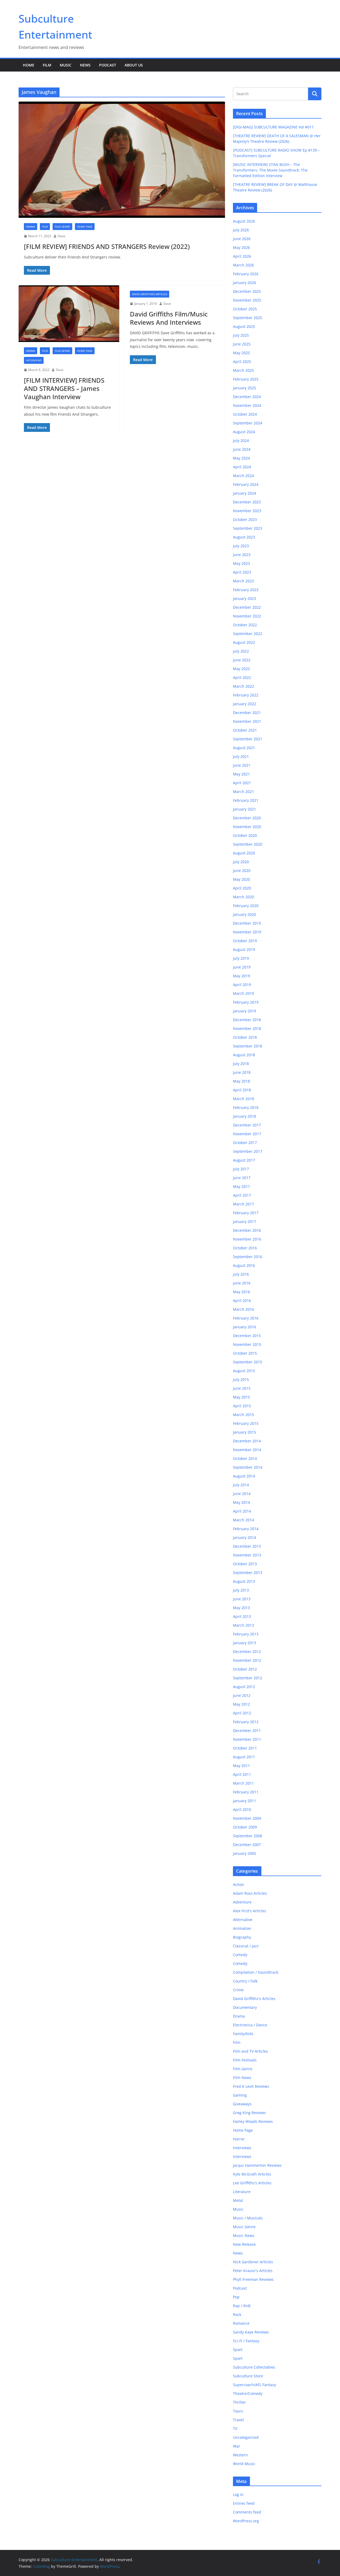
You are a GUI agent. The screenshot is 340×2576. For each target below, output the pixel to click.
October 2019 (245, 941)
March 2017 (243, 1204)
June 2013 (242, 1599)
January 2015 (245, 1432)
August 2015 (244, 1371)
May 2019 (241, 976)
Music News (244, 2235)
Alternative (243, 1920)
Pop (236, 2297)
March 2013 (243, 1625)
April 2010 (242, 1809)
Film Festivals (245, 2060)
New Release (244, 2244)
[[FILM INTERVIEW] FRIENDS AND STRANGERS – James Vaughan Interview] (69, 314)
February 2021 (246, 800)
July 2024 (241, 441)
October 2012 (245, 1669)
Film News (242, 2078)
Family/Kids (243, 2034)
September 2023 (248, 528)
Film (47, 65)
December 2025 (247, 291)
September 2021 (248, 739)
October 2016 (245, 1248)
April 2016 (242, 1300)
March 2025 (243, 370)
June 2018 (242, 1072)
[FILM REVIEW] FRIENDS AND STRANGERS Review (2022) (107, 246)
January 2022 (245, 704)
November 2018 (247, 1028)
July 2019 (241, 958)
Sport (238, 2350)
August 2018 (244, 1055)
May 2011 (241, 1766)
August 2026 (244, 221)
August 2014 (244, 1476)
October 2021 (245, 730)
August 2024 (244, 432)
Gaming (240, 2095)
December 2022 (247, 607)
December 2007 (247, 1845)
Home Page (85, 227)
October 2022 (245, 625)
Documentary (245, 2007)
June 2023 (242, 555)
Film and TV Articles (250, 2051)
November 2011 (247, 1739)
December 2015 (247, 1336)
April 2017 (242, 1195)
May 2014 (241, 1502)
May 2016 (241, 1292)
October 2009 (245, 1827)
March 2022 (243, 686)
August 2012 (244, 1687)
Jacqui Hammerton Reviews (257, 2165)
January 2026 (245, 283)
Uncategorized (246, 2437)
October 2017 (245, 1143)
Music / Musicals (248, 2218)
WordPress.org (246, 2521)
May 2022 (241, 669)
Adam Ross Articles (250, 1893)
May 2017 (241, 1186)
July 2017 (241, 1169)
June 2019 (242, 967)
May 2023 (241, 563)
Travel (238, 2420)
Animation (242, 1928)
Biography (242, 1937)
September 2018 (248, 1046)
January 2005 (245, 1853)
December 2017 (247, 1125)
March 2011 (243, 1783)
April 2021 (242, 783)
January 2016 (245, 1327)
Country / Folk (245, 1981)
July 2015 (241, 1379)
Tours (238, 2411)
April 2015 (242, 1406)
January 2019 (245, 1011)
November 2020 (247, 827)
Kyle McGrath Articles (252, 2174)
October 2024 (245, 414)
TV (235, 2429)
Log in (238, 2494)
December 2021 (247, 713)
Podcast (108, 65)
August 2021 (244, 748)
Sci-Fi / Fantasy (246, 2341)
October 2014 (245, 1458)
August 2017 (244, 1160)
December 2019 (247, 923)
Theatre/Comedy (248, 2393)
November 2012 (247, 1660)
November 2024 (247, 405)
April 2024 (242, 467)
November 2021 (247, 721)
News (85, 65)
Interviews (34, 360)
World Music (244, 2464)
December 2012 (247, 1652)
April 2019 (242, 985)
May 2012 (241, 1704)
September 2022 (248, 634)
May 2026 (241, 247)
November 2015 (247, 1344)
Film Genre (62, 227)
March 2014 (243, 1520)
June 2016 (242, 1283)
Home (29, 65)
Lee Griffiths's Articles (252, 2183)
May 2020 (241, 879)
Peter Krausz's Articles (253, 2271)
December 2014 (247, 1441)
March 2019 (243, 993)
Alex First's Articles (250, 1911)
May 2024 (241, 458)
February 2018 (246, 1107)
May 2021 (241, 774)
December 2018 (247, 1020)
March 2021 (243, 792)
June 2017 (242, 1178)
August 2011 (244, 1757)
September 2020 (248, 844)
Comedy (240, 1955)
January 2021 (245, 809)
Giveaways (242, 2104)
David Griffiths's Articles (150, 294)
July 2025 (241, 335)
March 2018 (243, 1099)
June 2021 (242, 765)
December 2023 (247, 502)
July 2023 (241, 546)
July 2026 (241, 230)
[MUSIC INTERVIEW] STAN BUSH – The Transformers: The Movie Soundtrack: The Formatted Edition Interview (270, 170)
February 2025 (246, 379)
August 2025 (244, 326)
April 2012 (242, 1713)
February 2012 (246, 1722)
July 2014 (241, 1485)
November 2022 (247, 616)
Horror (239, 2139)
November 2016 (247, 1239)
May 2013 (241, 1608)
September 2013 (248, 1573)
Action (239, 1884)
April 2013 (242, 1616)
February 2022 (246, 695)
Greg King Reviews (249, 2113)
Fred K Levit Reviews (251, 2086)
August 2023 (244, 537)
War (237, 2446)
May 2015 (241, 1397)
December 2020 (247, 818)
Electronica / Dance (250, 2025)
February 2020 (246, 906)
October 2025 (245, 309)
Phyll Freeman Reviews (253, 2279)
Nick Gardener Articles (253, 2262)
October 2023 (245, 519)
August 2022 (244, 642)
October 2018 (245, 1037)
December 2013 (247, 1546)
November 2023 (247, 511)
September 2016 (248, 1257)
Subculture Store (248, 2376)
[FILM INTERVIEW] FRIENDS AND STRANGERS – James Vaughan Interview (64, 388)
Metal (238, 2200)
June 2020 (242, 871)
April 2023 (242, 572)
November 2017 (247, 1134)
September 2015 (248, 1362)
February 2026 (246, 274)
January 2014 (245, 1537)
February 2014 (246, 1529)
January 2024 (245, 493)
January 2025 (245, 388)
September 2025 (248, 318)
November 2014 (247, 1450)
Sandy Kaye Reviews (251, 2332)
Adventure (242, 1902)
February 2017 (246, 1213)
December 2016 (247, 1230)
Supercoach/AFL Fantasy (254, 2385)
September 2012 (248, 1678)
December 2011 (247, 1730)
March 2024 (243, 476)
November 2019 (247, 932)
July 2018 (241, 1064)
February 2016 (246, 1318)
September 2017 (248, 1151)
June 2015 (242, 1388)
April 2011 (242, 1774)
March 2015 (243, 1415)
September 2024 (248, 423)
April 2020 (242, 888)
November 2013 (247, 1555)
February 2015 (246, 1423)
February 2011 (246, 1792)
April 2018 (242, 1090)
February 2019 (246, 1002)
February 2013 (246, 1634)
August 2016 (244, 1265)
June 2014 (242, 1494)
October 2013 (245, 1564)
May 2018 (241, 1081)
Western (240, 2455)
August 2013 (244, 1581)
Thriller (239, 2402)
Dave (61, 236)
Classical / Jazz (246, 1946)
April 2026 (242, 256)
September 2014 (248, 1467)
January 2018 (245, 1116)
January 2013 (245, 1643)
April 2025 (242, 362)
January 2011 (245, 1801)
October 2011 (245, 1748)
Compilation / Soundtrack (256, 1972)
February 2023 (246, 590)
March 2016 (243, 1309)
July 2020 (241, 862)
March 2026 (243, 265)
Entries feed (244, 2503)
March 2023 (243, 581)
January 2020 (245, 914)
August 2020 (244, 853)
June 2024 (242, 449)
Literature (242, 2192)
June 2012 (242, 1695)
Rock (237, 2314)
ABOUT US (134, 65)
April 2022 (242, 677)
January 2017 (245, 1222)
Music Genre (244, 2227)
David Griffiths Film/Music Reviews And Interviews (169, 318)
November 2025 (247, 300)
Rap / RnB (242, 2306)
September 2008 (248, 1836)
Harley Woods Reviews (253, 2121)
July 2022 (241, 651)
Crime (238, 1990)
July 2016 (241, 1274)
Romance (241, 2323)
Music (66, 65)
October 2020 (245, 835)
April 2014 (242, 1511)
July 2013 (241, 1590)
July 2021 (241, 756)
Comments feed (247, 2512)
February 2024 (246, 484)
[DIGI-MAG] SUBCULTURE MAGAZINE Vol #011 (273, 127)
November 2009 (247, 1818)
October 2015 (245, 1353)
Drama (31, 227)
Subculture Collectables (254, 2367)
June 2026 (242, 239)
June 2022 (242, 660)
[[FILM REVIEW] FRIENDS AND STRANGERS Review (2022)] (122, 160)
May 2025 (241, 353)
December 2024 (247, 397)
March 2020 (243, 897)
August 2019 (244, 949)
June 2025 (242, 344)
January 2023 (245, 598)
